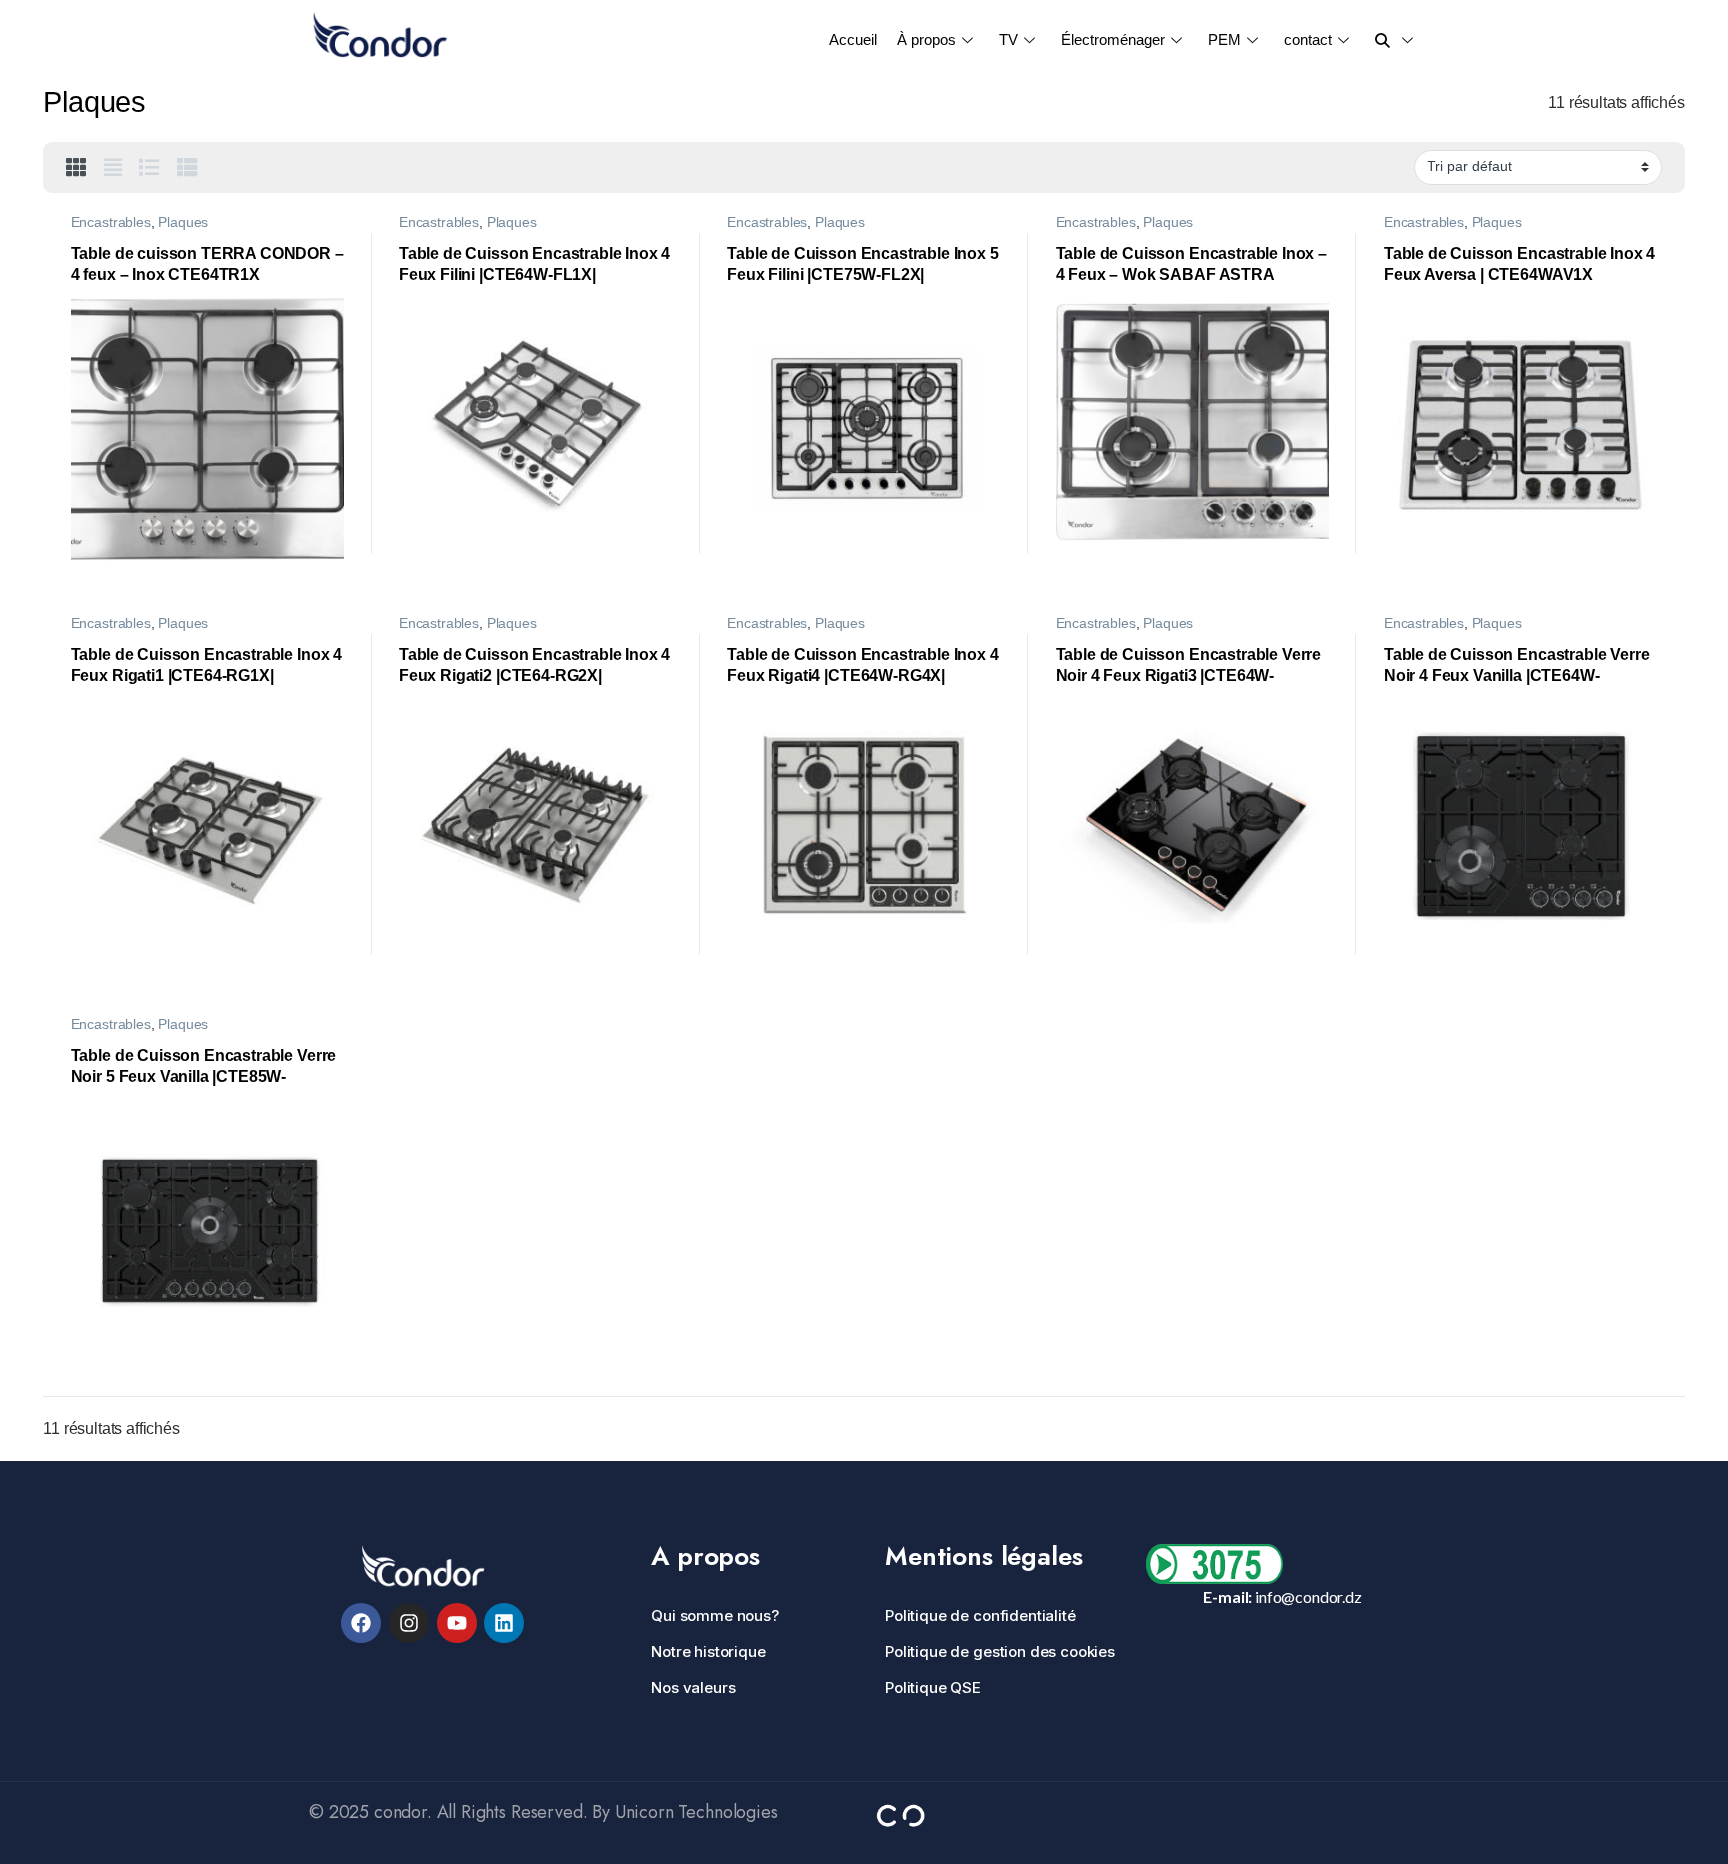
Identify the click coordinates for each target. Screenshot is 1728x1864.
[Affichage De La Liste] (149, 168)
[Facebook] (361, 1623)
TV (1008, 39)
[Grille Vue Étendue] (113, 168)
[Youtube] (457, 1623)
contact (1308, 39)
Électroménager (1113, 39)
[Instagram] (409, 1623)
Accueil (853, 39)
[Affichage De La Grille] (76, 168)
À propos (926, 39)
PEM (1224, 39)
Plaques (183, 222)
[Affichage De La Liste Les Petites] (187, 168)
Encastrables (111, 222)
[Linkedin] (504, 1623)
